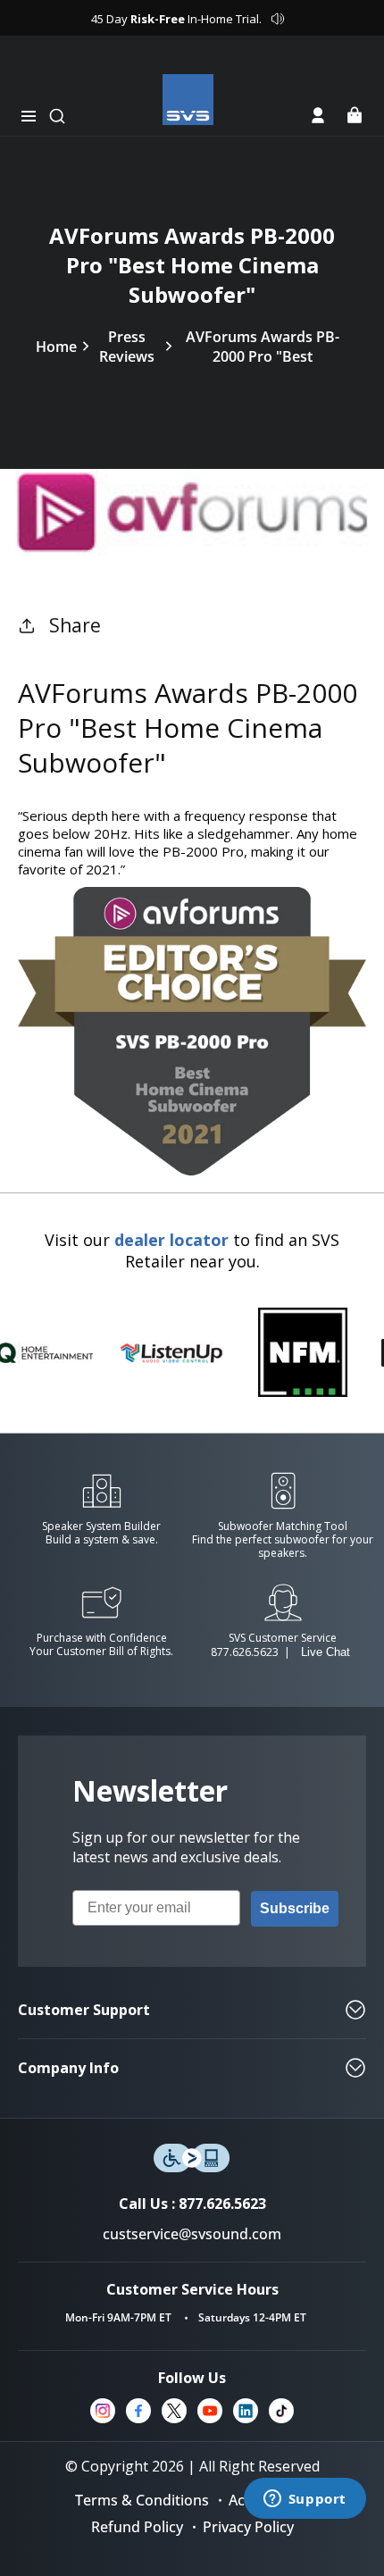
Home (56, 347)
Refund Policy (137, 2527)
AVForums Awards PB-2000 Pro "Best (263, 347)
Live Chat (326, 1652)
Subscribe (295, 1908)
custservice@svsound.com (192, 2234)
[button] (29, 116)
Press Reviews (127, 347)
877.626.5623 (245, 1652)
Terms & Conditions (142, 2500)
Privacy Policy (248, 2527)
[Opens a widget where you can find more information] (305, 2500)
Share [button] (75, 625)
